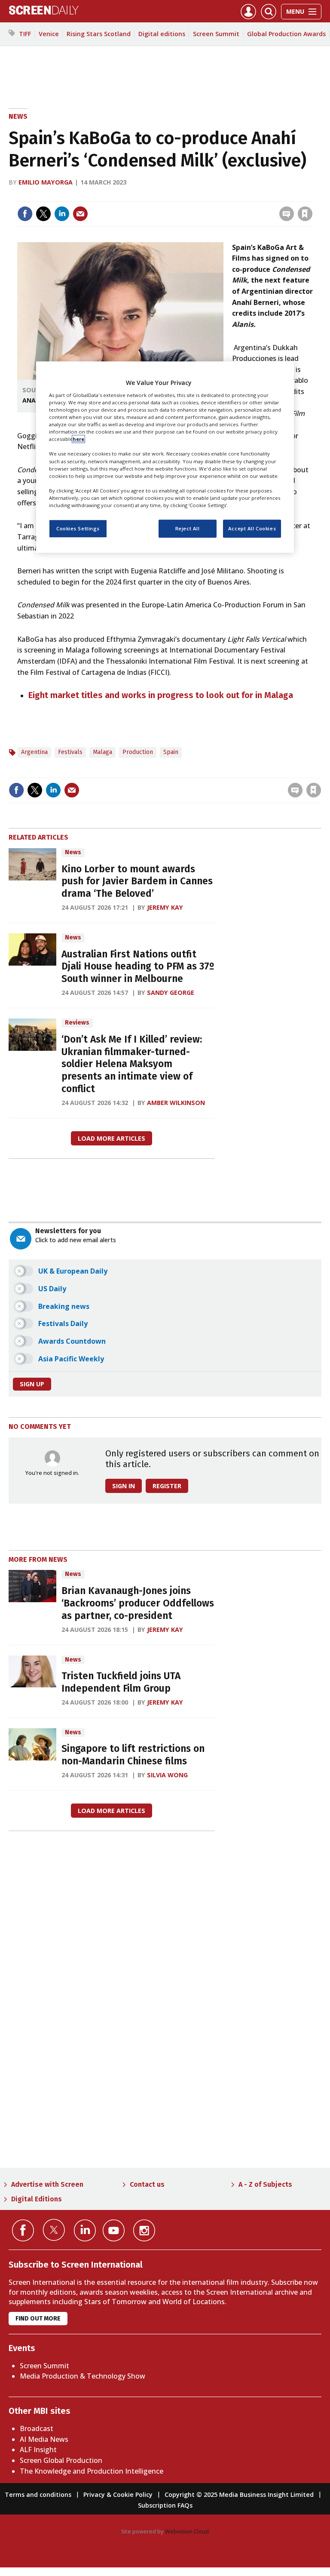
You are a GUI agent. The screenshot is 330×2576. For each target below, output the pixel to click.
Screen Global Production (61, 2460)
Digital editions (162, 34)
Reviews (77, 1023)
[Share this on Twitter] (43, 214)
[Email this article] (80, 214)
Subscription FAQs (165, 2505)
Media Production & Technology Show (82, 2376)
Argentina (34, 752)
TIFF (25, 34)
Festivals (70, 752)
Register (167, 1486)
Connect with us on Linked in (85, 2230)
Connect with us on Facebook (23, 2230)
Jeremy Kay (165, 907)
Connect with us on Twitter (54, 2230)
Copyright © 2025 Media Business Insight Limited (239, 2494)
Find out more (38, 2319)
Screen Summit (216, 34)
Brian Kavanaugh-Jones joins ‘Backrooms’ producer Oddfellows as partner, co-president (138, 1603)
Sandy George (171, 993)
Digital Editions (37, 2199)
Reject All (188, 528)
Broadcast (37, 2428)
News (18, 116)
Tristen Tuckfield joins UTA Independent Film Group (121, 1682)
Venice (49, 34)
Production (138, 752)
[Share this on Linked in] (62, 214)
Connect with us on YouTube (114, 2230)
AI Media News (44, 2439)
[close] (312, 196)
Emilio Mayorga (46, 182)
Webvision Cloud (187, 2531)
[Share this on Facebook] (25, 214)
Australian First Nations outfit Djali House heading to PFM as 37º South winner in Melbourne (138, 967)
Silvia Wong (167, 1775)
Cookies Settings (78, 528)
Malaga (102, 752)
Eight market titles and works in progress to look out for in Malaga (161, 695)
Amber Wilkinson (176, 1103)
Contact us (147, 2184)
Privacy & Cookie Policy (118, 2494)
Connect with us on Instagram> (144, 2230)
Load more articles (112, 1138)
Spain (171, 752)
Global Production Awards (286, 34)
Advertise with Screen (47, 2184)
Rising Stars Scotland (99, 34)
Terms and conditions (38, 2494)
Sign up (32, 1384)
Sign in (193, 196)
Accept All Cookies (252, 528)
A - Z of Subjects (265, 2184)
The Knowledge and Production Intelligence (92, 2471)
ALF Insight (38, 2450)
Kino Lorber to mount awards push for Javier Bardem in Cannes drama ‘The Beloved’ (137, 882)
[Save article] (305, 214)
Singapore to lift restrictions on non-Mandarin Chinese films (133, 1755)
